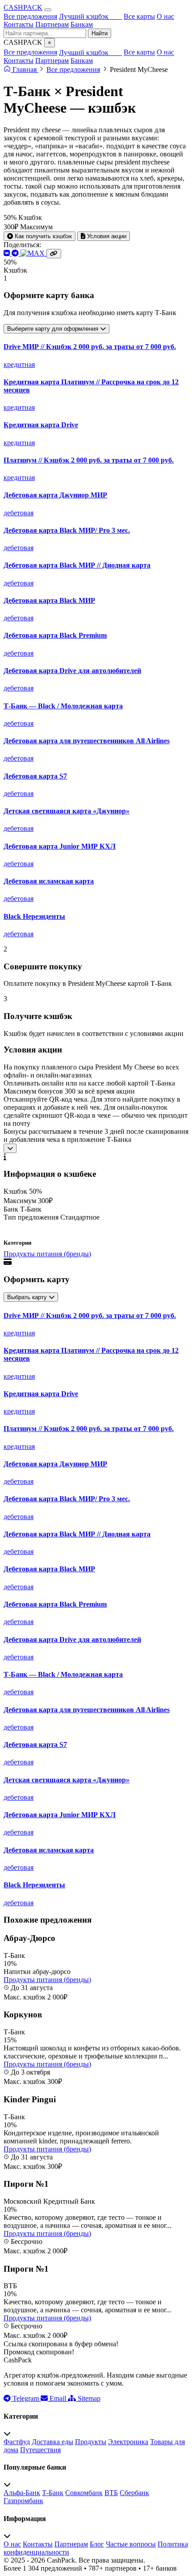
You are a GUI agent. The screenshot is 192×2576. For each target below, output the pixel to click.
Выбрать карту (28, 1297)
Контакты (19, 24)
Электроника (128, 2442)
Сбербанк (134, 2493)
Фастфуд (17, 2442)
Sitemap (88, 2398)
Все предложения (30, 16)
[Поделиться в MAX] (33, 253)
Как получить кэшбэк (42, 236)
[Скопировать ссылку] (54, 254)
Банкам (82, 24)
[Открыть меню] (48, 10)
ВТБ (111, 2493)
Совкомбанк (84, 2493)
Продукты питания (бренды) (47, 1254)
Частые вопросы (131, 2544)
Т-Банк (53, 2493)
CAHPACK (23, 7)
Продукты (91, 2442)
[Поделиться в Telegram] (16, 253)
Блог (97, 2544)
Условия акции (106, 236)
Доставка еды (52, 2442)
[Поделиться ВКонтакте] (8, 253)
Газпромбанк (23, 2501)
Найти (100, 33)
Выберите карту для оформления (54, 329)
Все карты (139, 16)
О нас (165, 16)
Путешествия (40, 2450)
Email (58, 2398)
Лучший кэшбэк (90, 16)
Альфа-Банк (22, 2493)
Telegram (26, 2398)
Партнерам (52, 24)
